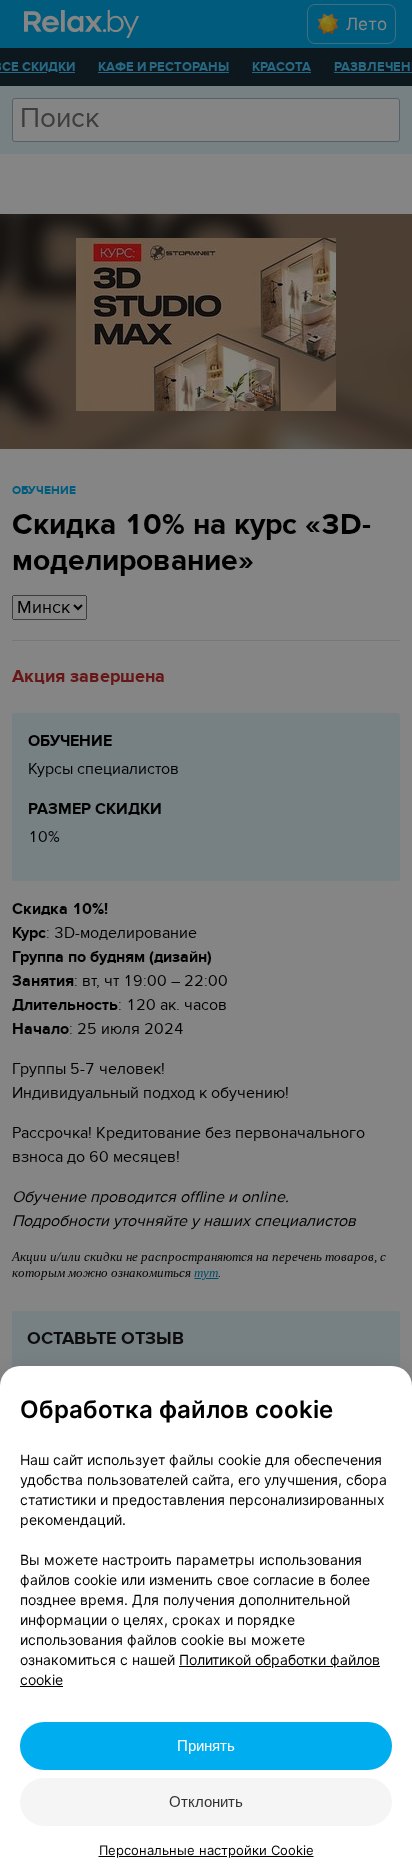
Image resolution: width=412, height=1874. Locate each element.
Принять (206, 1745)
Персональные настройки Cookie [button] (206, 1850)
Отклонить (206, 1801)
